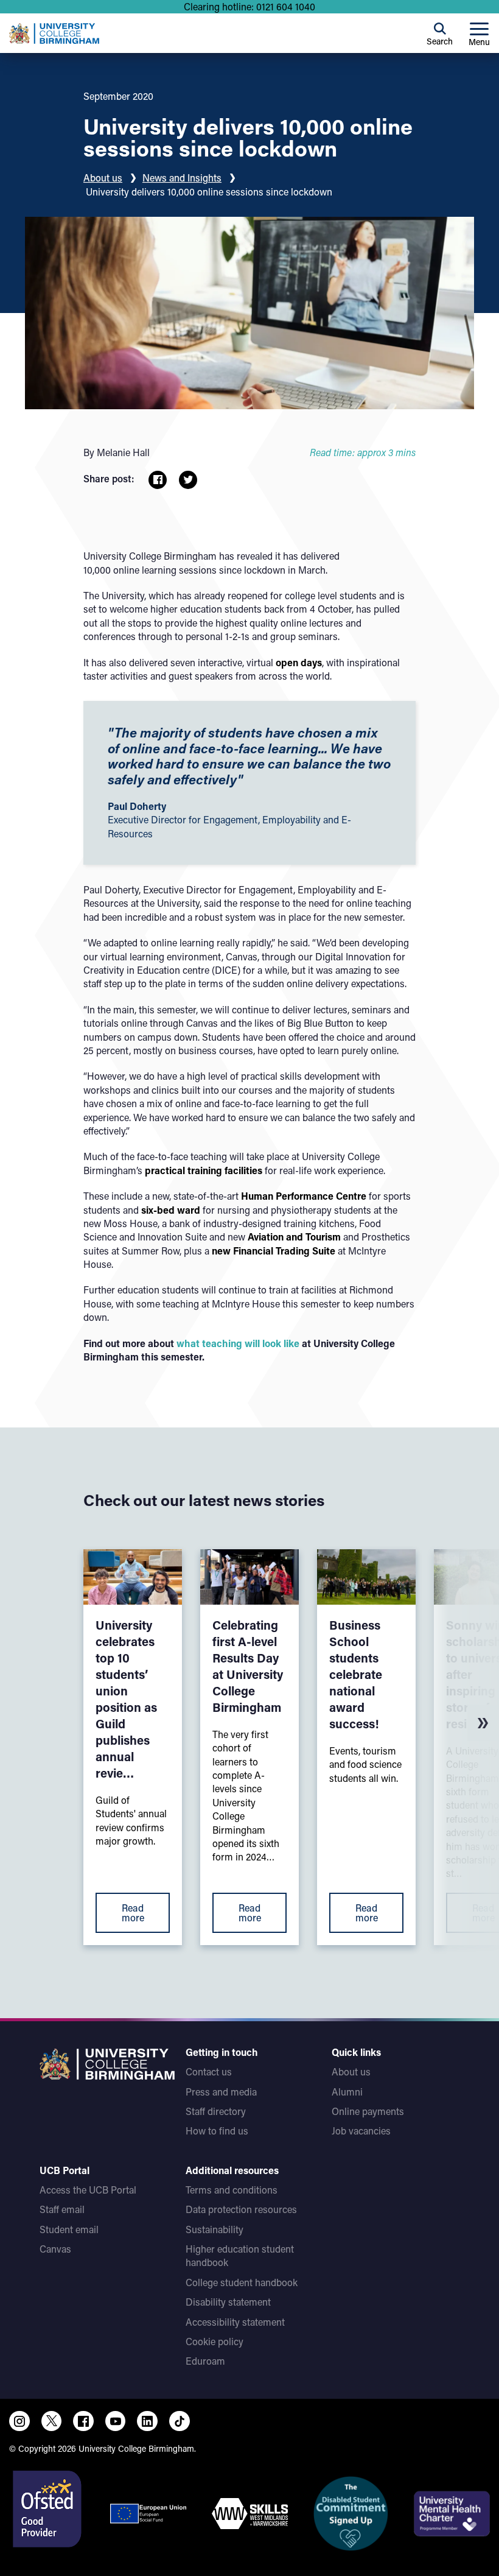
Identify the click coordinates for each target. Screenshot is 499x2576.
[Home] (54, 33)
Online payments (368, 2111)
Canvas (55, 2249)
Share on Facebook (158, 480)
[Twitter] (52, 2421)
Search (440, 41)
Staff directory (216, 2111)
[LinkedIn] (147, 2421)
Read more (133, 1913)
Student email (69, 2229)
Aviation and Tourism (294, 1237)
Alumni (347, 2092)
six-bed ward (171, 1210)
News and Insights (182, 178)
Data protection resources (241, 2209)
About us (103, 178)
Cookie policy (215, 2341)
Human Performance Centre (304, 1196)
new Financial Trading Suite (274, 1251)
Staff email (62, 2209)
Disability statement (228, 2302)
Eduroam (205, 2361)
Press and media (221, 2092)
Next (483, 1723)
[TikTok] (180, 2421)
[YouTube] (116, 2421)
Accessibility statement (235, 2322)
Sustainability (215, 2229)
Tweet (188, 480)
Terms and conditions (232, 2190)
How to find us (217, 2131)
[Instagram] (19, 2421)
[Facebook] (83, 2421)
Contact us (209, 2071)
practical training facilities (204, 1170)
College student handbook (242, 2282)
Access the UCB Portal (88, 2190)
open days (299, 662)
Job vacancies (361, 2131)
